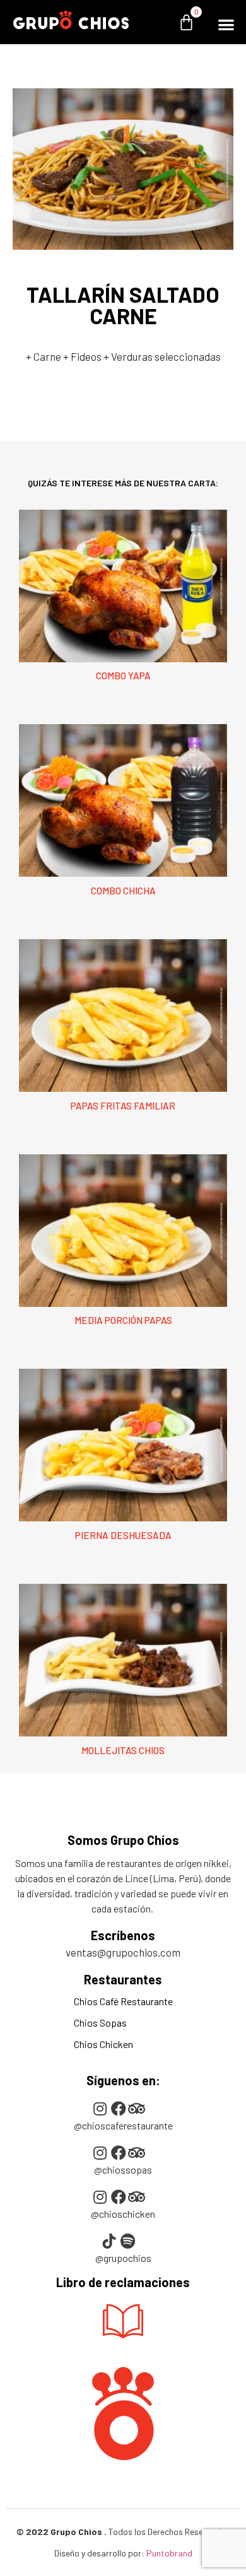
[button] (226, 24)
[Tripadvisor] (137, 2109)
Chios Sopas (100, 2023)
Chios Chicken (103, 2044)
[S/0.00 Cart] (192, 22)
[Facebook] (119, 2109)
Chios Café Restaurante (123, 2001)
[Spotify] (127, 2241)
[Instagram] (100, 2109)
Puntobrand (169, 2553)
